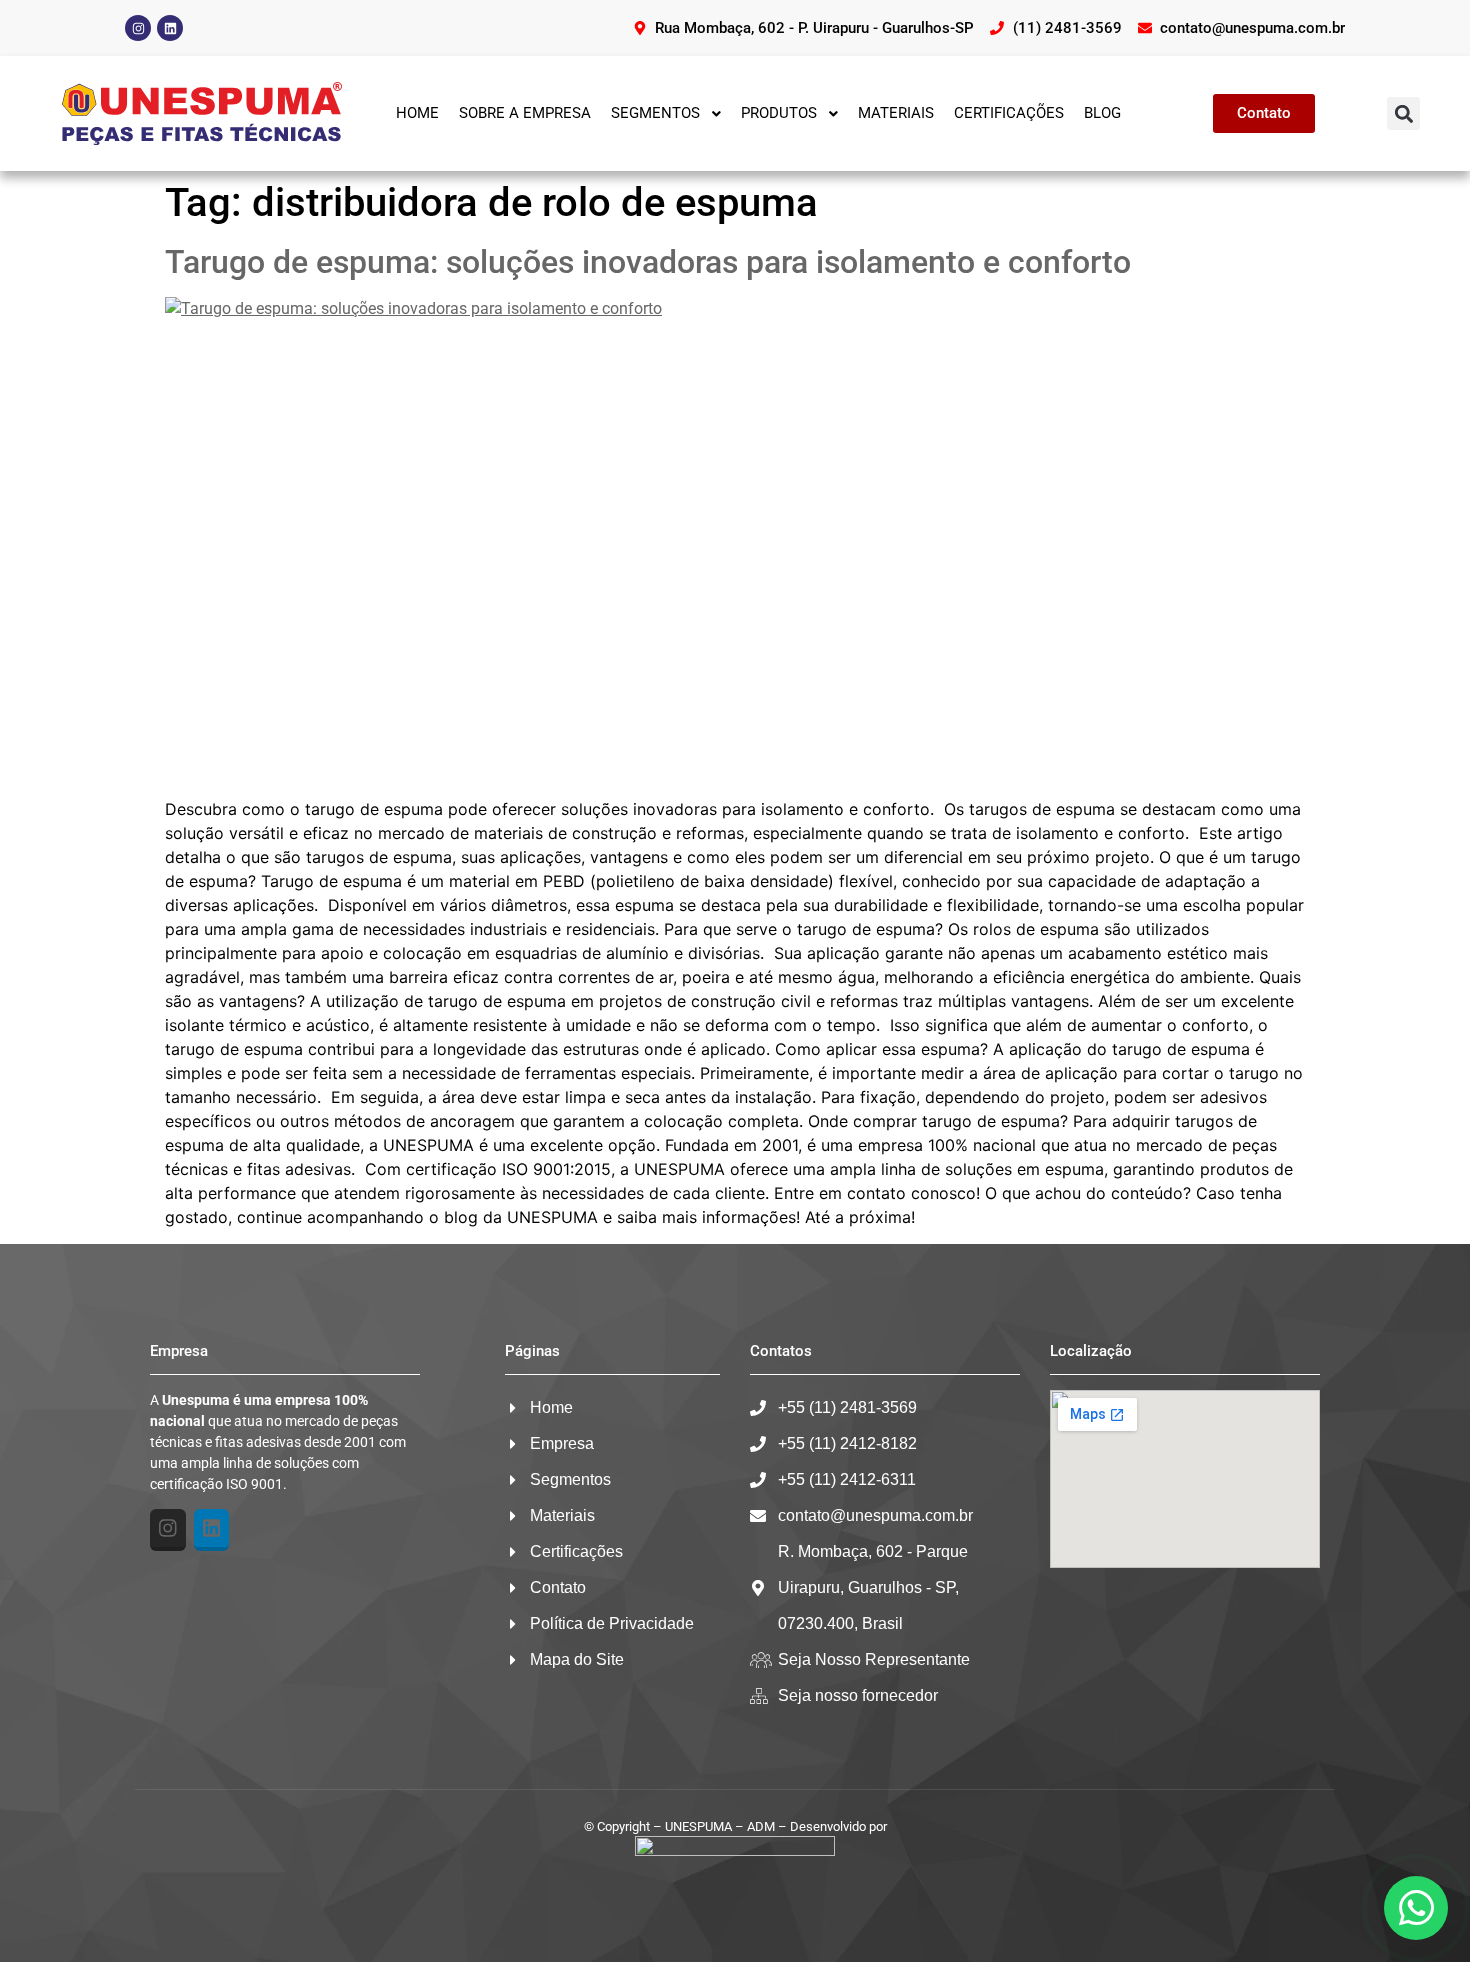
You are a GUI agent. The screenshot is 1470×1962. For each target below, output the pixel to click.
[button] (1403, 113)
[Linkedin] (170, 28)
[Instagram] (138, 28)
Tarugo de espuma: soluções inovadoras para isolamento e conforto (648, 262)
